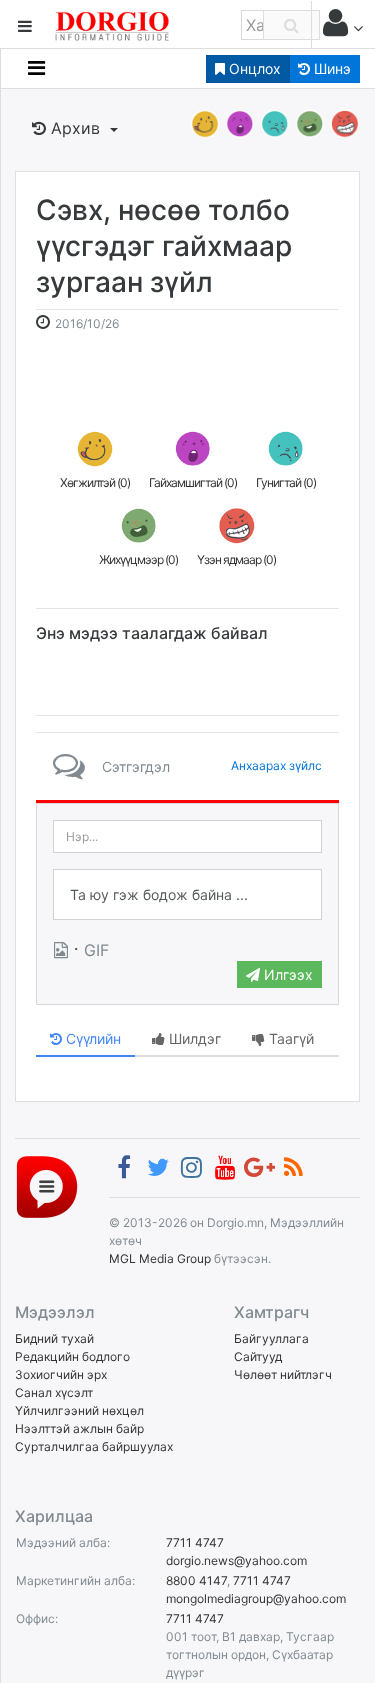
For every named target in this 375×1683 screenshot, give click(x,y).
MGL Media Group (160, 1258)
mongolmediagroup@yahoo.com (256, 1598)
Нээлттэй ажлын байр (79, 1428)
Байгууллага (271, 1338)
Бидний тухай (54, 1338)
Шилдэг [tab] (193, 1038)
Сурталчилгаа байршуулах (94, 1446)
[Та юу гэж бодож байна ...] (187, 895)
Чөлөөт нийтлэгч (283, 1374)
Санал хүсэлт (54, 1392)
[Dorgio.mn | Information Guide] (47, 1185)
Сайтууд (258, 1356)
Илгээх (286, 974)
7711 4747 (195, 1542)
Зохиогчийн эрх (61, 1374)
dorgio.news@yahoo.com (236, 1560)
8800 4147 (196, 1580)
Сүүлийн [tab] (91, 1038)
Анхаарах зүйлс (276, 765)
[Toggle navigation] (36, 68)
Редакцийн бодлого (72, 1356)
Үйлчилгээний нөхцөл (79, 1410)
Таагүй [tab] (289, 1038)
